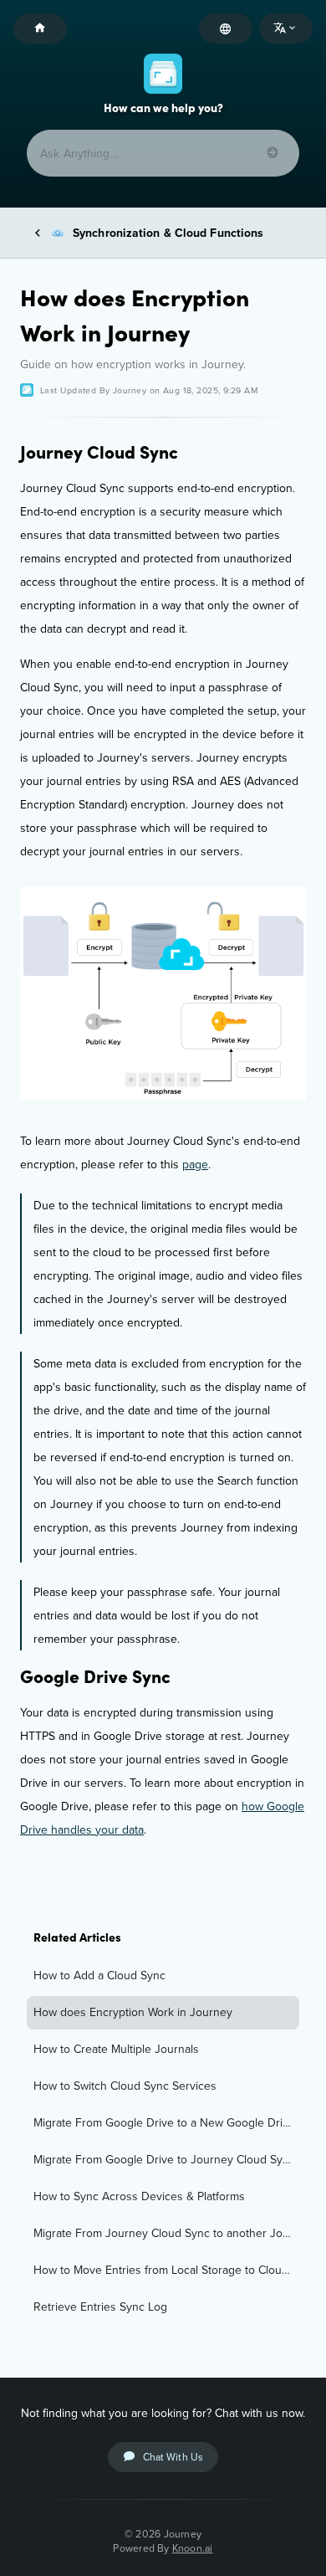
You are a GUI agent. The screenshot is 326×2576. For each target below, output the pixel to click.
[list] (163, 2142)
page (195, 1164)
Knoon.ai (193, 2548)
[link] (163, 1976)
